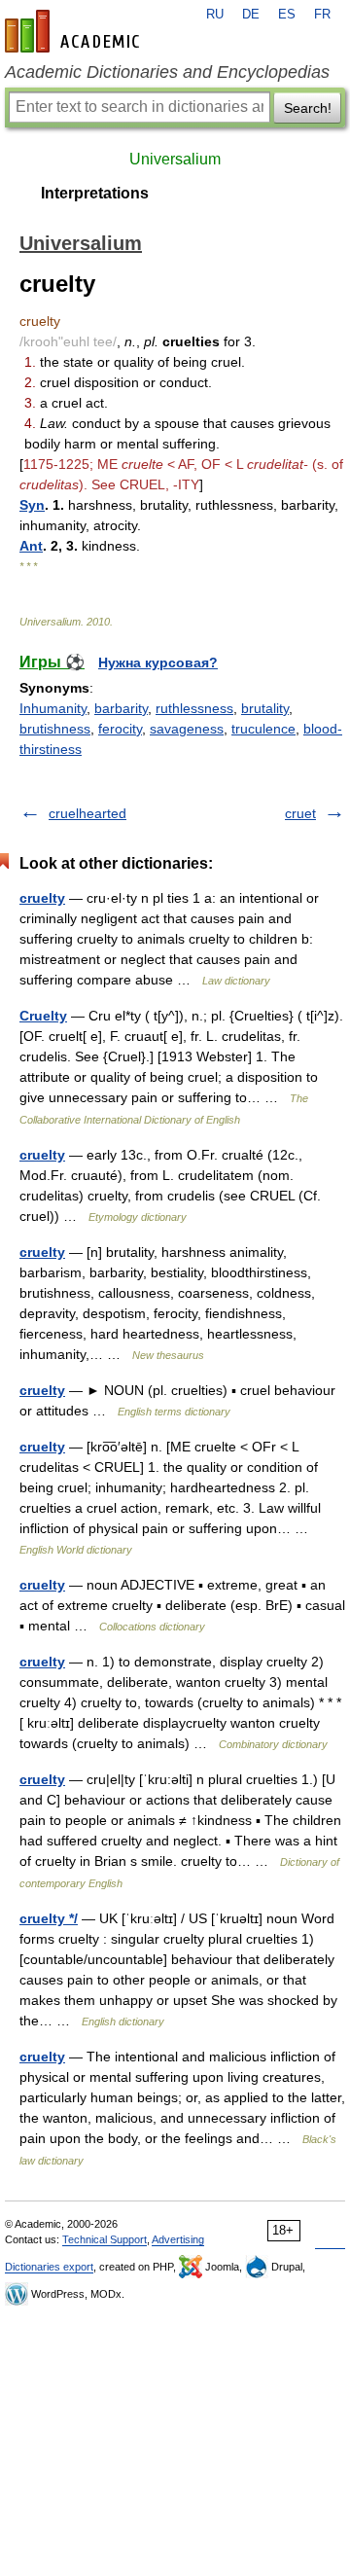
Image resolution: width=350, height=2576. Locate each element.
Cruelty (43, 1016)
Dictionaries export (49, 2267)
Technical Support (105, 2239)
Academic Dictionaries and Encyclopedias (167, 72)
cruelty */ (49, 1918)
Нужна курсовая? (158, 662)
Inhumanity (53, 708)
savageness (187, 729)
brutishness (55, 729)
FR (322, 15)
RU (215, 15)
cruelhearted (87, 813)
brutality (265, 708)
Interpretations (95, 193)
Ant (31, 546)
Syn (32, 505)
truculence (263, 729)
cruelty (42, 898)
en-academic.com (75, 31)
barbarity (121, 708)
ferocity (120, 729)
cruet (300, 813)
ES (287, 15)
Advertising (178, 2239)
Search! (308, 108)
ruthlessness (194, 708)
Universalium (175, 159)
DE (251, 15)
